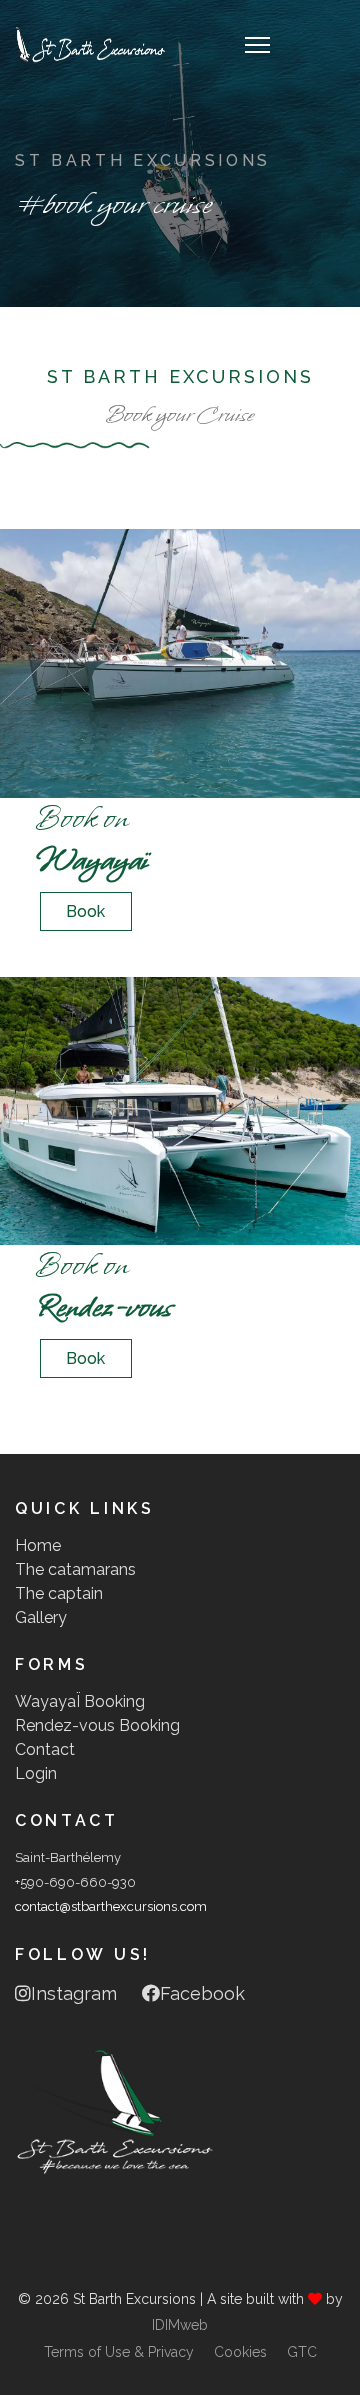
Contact (45, 1749)
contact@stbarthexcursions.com (111, 1906)
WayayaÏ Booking (80, 1701)
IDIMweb (180, 2325)
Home (38, 1545)
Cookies (240, 2352)
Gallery (41, 1617)
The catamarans (75, 1569)
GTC (302, 2352)
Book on (92, 839)
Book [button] (85, 911)
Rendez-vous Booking (97, 1725)
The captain (59, 1593)
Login (36, 1773)
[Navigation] (257, 45)
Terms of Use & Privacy (119, 2352)
